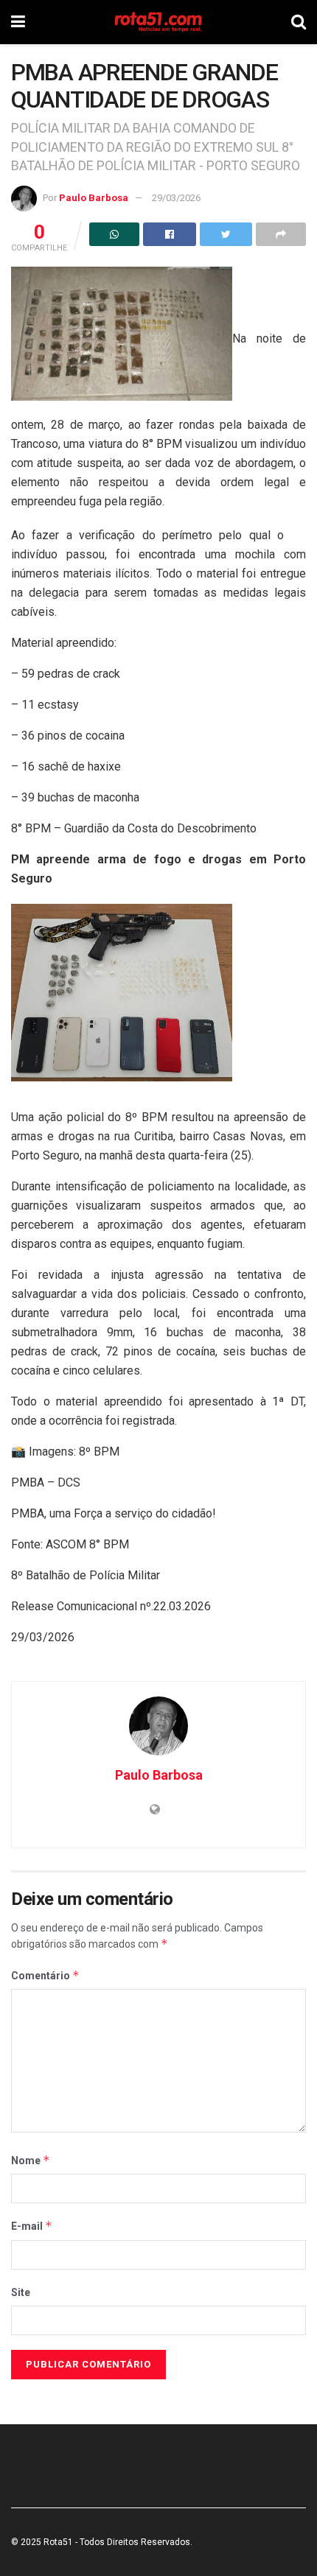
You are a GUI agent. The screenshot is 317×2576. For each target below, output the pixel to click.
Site (21, 2292)
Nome (31, 2160)
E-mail (32, 2226)
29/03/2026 (176, 198)
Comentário (45, 1975)
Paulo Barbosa (94, 198)
